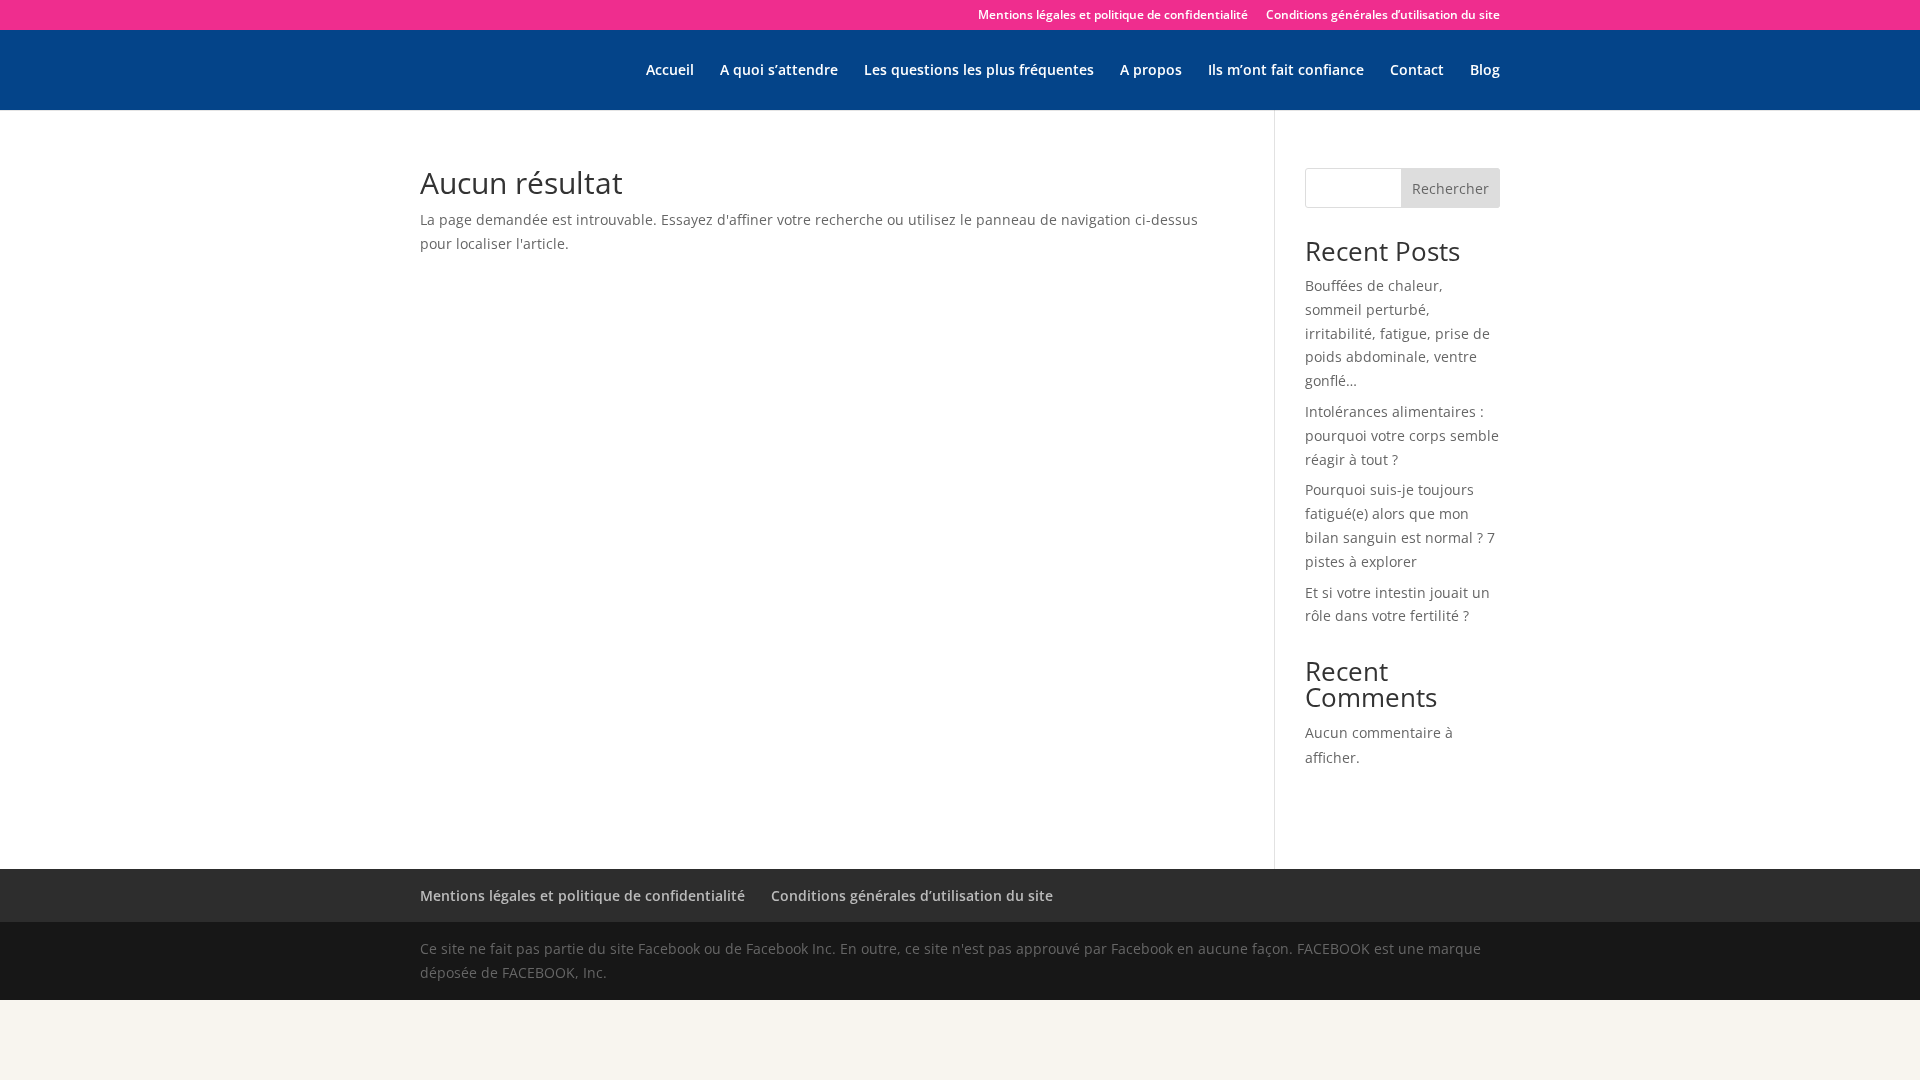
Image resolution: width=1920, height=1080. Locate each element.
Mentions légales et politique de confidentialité (1113, 16)
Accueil (670, 71)
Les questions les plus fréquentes (979, 71)
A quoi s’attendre (779, 71)
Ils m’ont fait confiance (1286, 71)
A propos (1151, 71)
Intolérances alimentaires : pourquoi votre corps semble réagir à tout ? (1402, 435)
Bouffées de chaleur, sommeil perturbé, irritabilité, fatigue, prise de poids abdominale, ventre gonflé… (1397, 333)
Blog (1485, 71)
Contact (1417, 71)
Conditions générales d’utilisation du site (1383, 16)
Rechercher (1450, 188)
